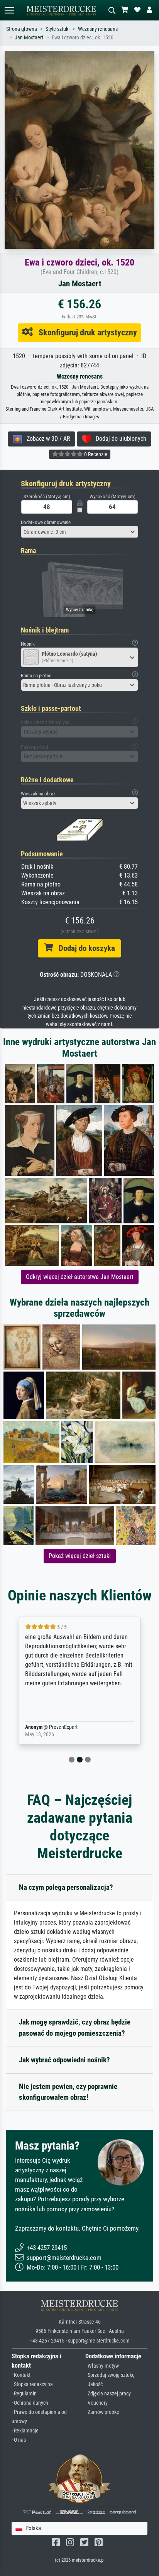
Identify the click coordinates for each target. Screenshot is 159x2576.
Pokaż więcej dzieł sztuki (80, 1556)
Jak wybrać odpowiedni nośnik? (64, 2060)
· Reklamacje (25, 2431)
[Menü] (9, 10)
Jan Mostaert (29, 38)
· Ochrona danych (30, 2403)
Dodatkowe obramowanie (46, 522)
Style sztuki (58, 29)
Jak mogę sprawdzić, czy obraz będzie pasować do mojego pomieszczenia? (75, 2028)
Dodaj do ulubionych (119, 439)
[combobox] (79, 532)
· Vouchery (96, 2403)
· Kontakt (21, 2375)
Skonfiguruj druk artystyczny (85, 332)
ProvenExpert (61, 1727)
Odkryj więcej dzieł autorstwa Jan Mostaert (80, 1277)
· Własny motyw (102, 2366)
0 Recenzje (95, 454)
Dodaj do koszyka (84, 948)
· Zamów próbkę (102, 2412)
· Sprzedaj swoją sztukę (110, 2375)
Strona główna (22, 29)
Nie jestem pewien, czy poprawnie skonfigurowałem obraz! (68, 2092)
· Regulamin (24, 2394)
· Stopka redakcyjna (32, 2384)
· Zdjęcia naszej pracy (108, 2394)
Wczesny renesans (98, 29)
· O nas (19, 2440)
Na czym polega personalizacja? (66, 1887)
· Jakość (94, 2384)
